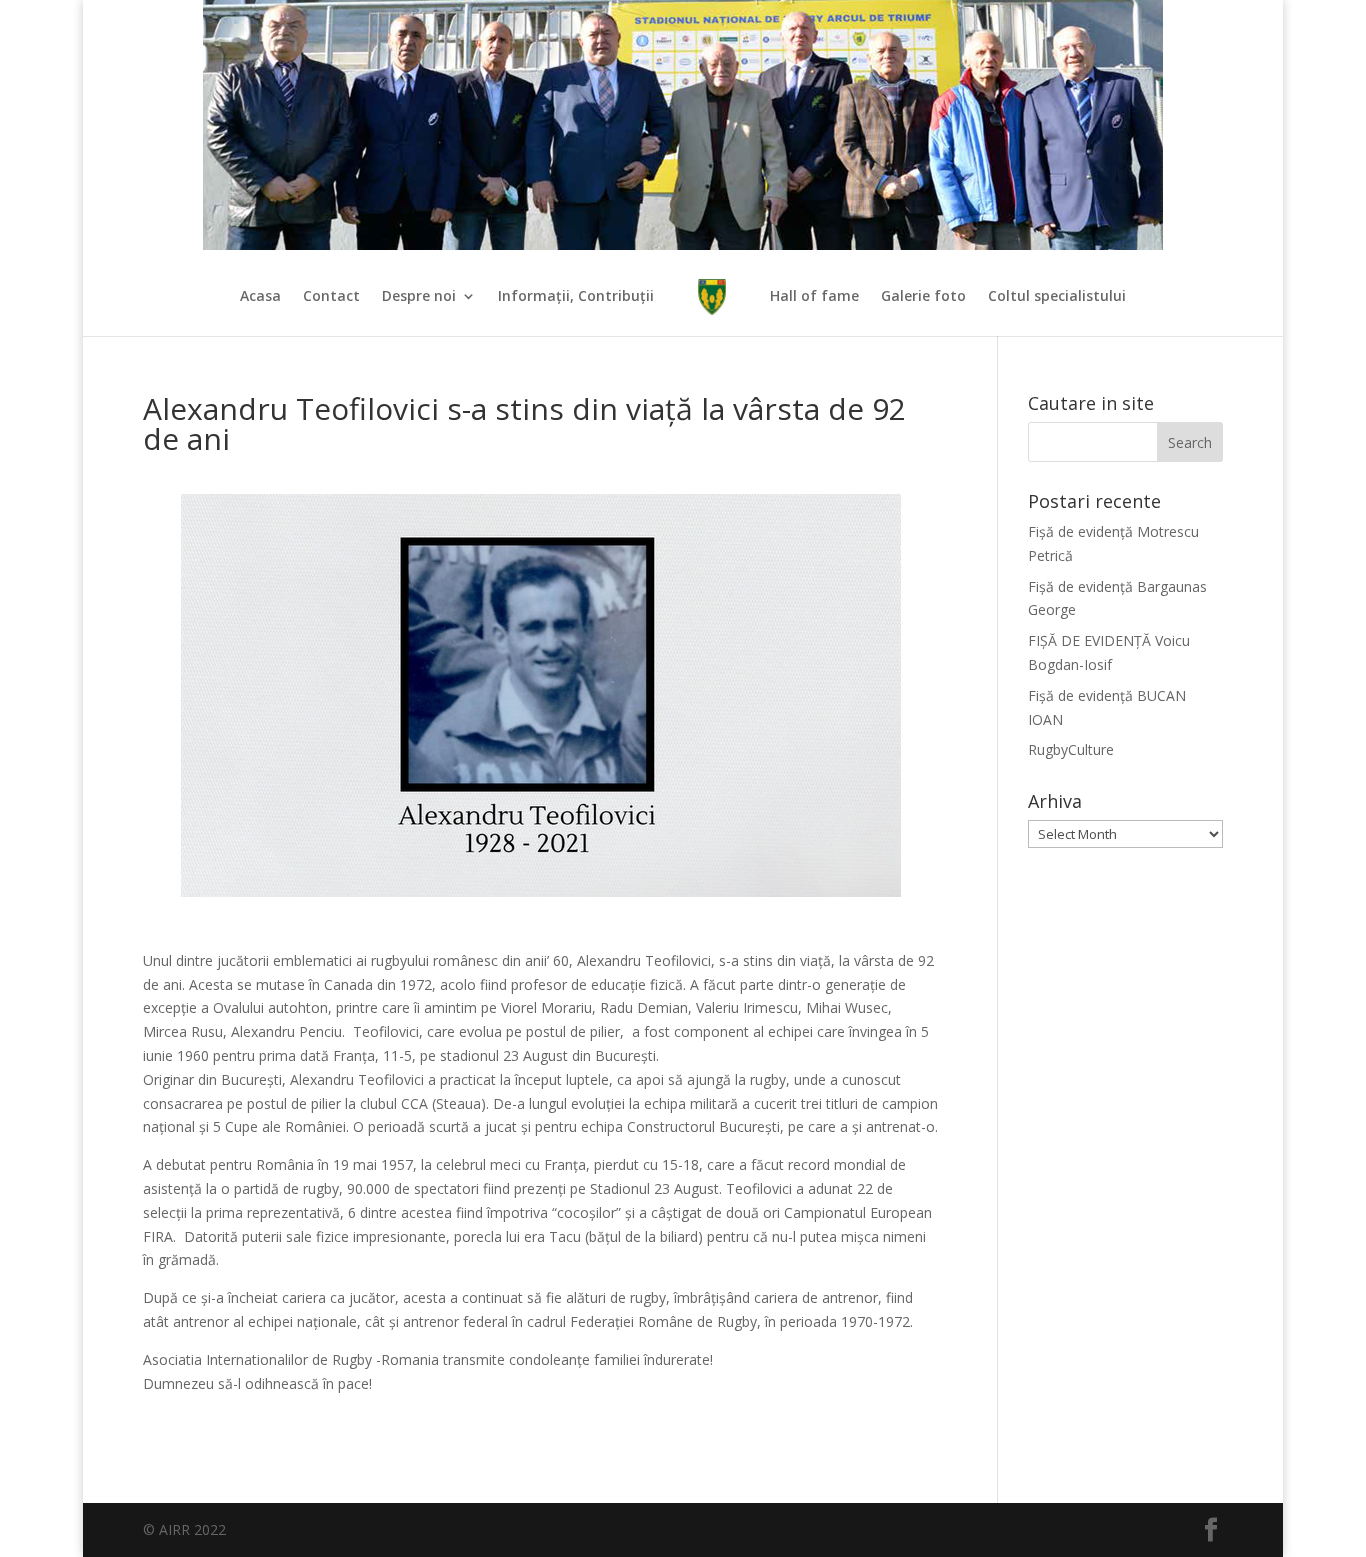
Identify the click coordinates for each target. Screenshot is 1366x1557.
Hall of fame (814, 297)
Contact (331, 297)
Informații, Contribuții (576, 297)
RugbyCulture (1071, 749)
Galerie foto (923, 297)
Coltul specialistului (1057, 297)
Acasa (260, 297)
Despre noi (419, 297)
